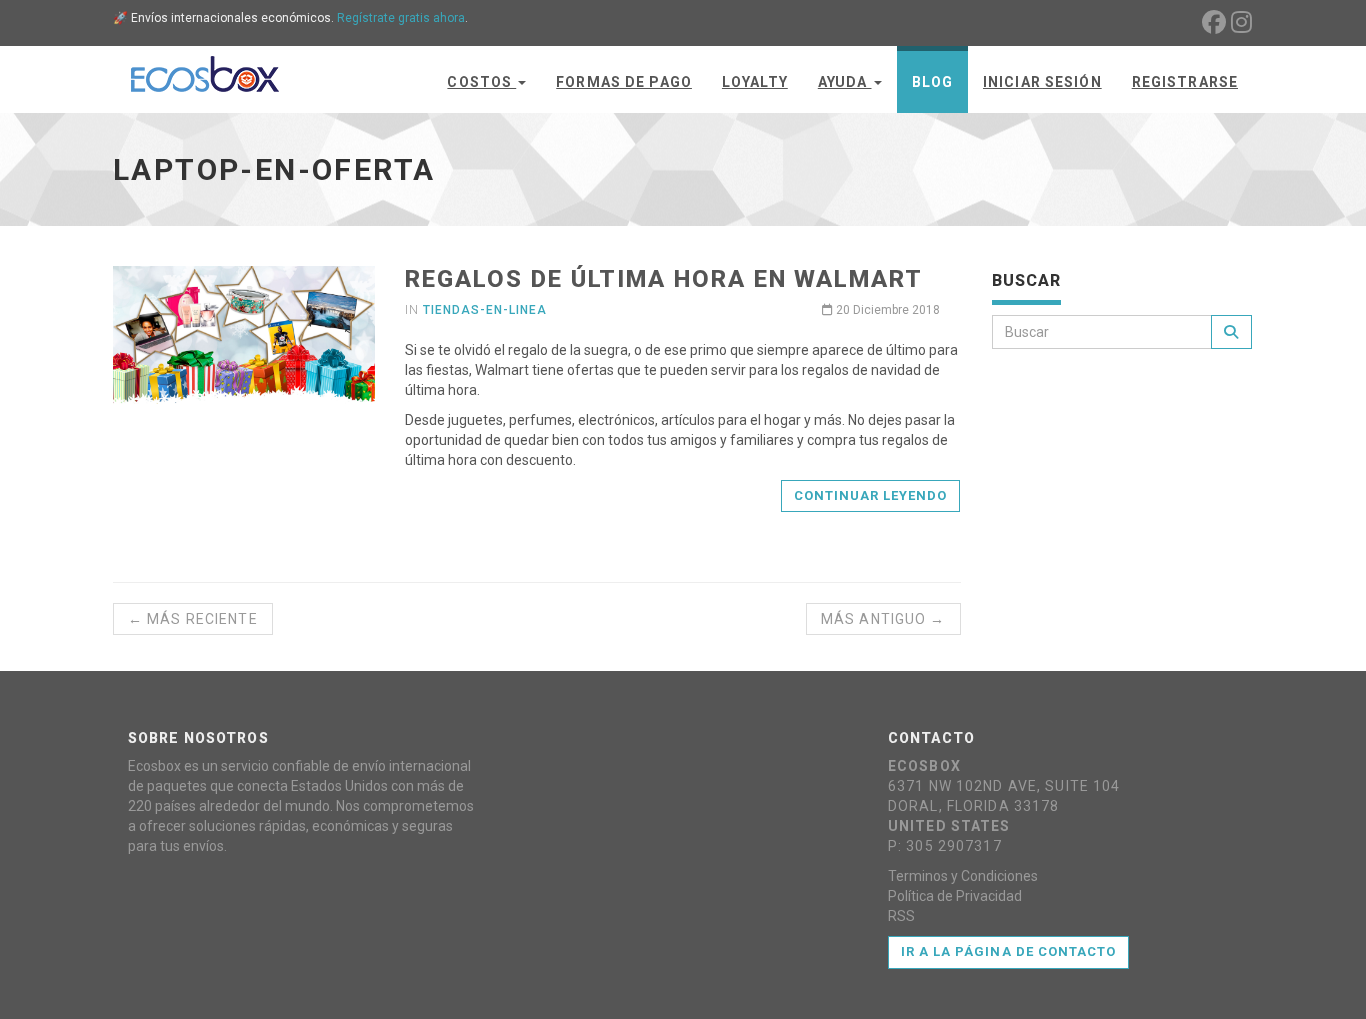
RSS (901, 916)
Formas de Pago (624, 82)
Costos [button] (481, 82)
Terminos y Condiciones (963, 876)
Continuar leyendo (871, 495)
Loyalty (755, 82)
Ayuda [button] (845, 82)
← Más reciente (193, 619)
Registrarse (1185, 82)
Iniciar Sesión (1042, 82)
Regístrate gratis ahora (401, 18)
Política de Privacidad (955, 896)
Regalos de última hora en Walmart (663, 279)
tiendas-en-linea (484, 310)
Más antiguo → (883, 619)
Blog (932, 82)
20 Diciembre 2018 (886, 310)
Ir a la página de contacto (1008, 951)
